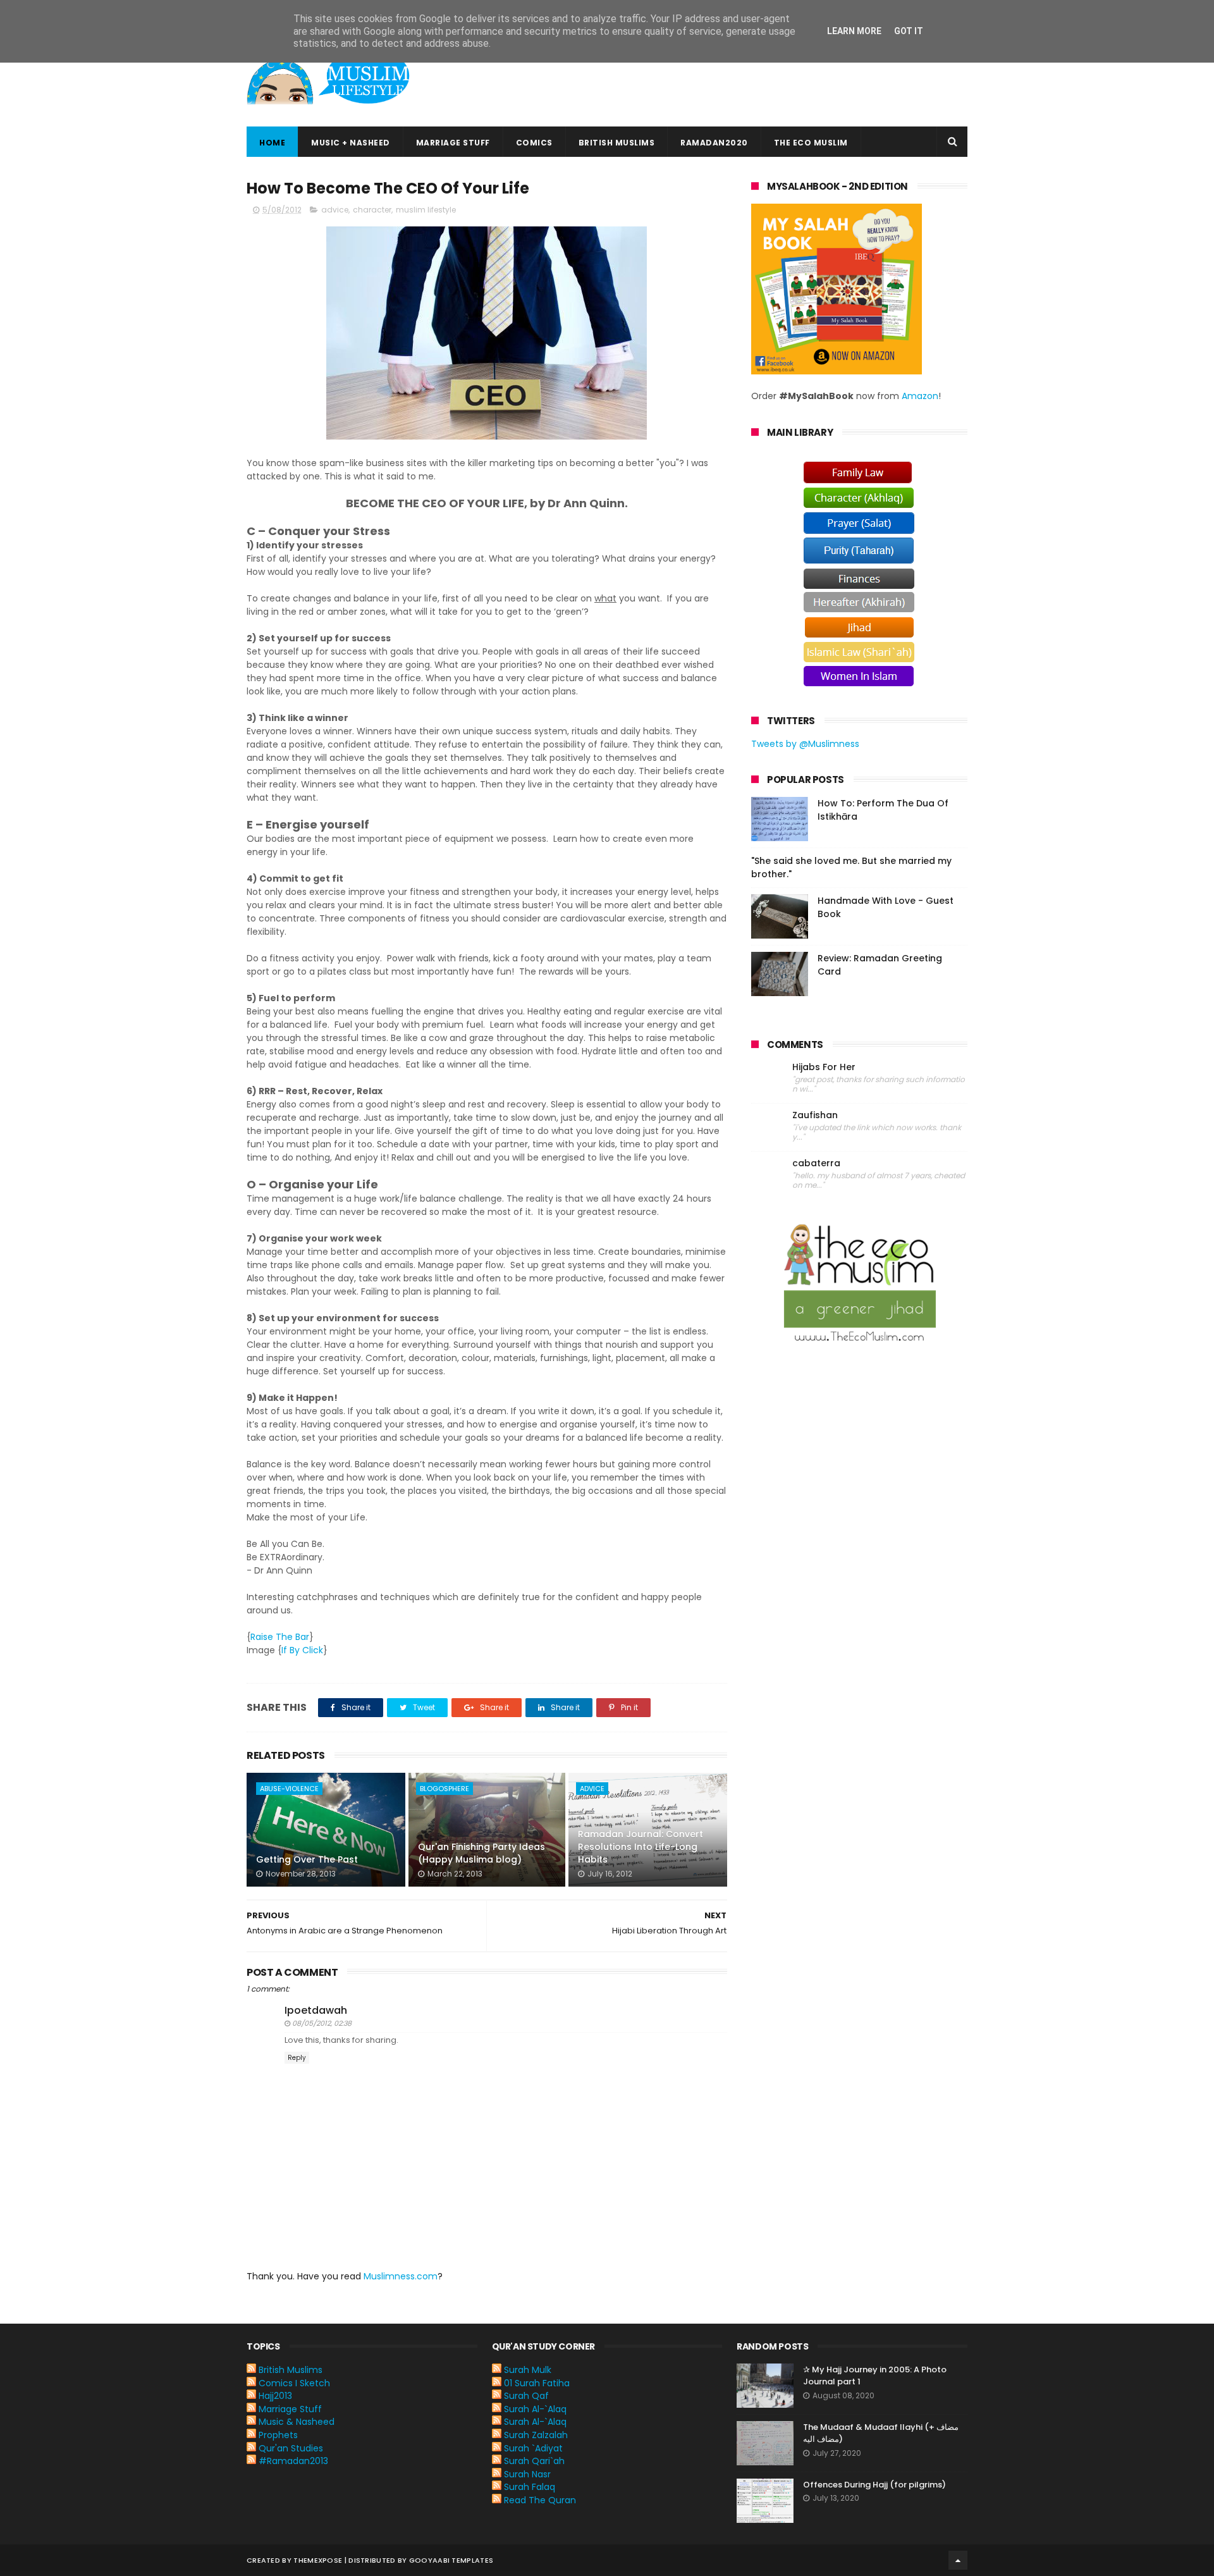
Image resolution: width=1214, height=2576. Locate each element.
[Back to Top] (958, 2560)
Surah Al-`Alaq (535, 2409)
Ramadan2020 (714, 143)
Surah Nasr (527, 2474)
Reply (297, 2058)
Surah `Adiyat (533, 2448)
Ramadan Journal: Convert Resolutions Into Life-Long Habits (641, 1846)
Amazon (920, 396)
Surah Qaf (526, 2396)
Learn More (854, 31)
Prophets (278, 2435)
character (372, 210)
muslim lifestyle (426, 210)
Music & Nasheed (297, 2422)
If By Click (302, 1650)
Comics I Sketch (294, 2383)
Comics (534, 143)
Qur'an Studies (291, 2448)
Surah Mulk (528, 2370)
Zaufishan (815, 1115)
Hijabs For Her (824, 1067)
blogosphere (445, 1789)
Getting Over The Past (307, 1859)
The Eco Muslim (811, 143)
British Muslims (617, 143)
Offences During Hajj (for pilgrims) (874, 2485)
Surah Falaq (530, 2487)
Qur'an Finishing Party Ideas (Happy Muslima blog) (481, 1853)
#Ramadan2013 (293, 2461)
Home (272, 143)
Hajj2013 (275, 2396)
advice (335, 210)
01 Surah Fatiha (537, 2383)
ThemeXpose (318, 2560)
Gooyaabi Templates (451, 2560)
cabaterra (816, 1163)
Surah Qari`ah (534, 2461)
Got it (909, 31)
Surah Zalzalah (536, 2435)
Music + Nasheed (351, 143)
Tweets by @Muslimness (805, 744)
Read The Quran (540, 2500)
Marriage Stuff (453, 143)
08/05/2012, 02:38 (322, 2023)
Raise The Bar (280, 1637)
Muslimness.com (401, 2276)
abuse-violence (289, 1789)
